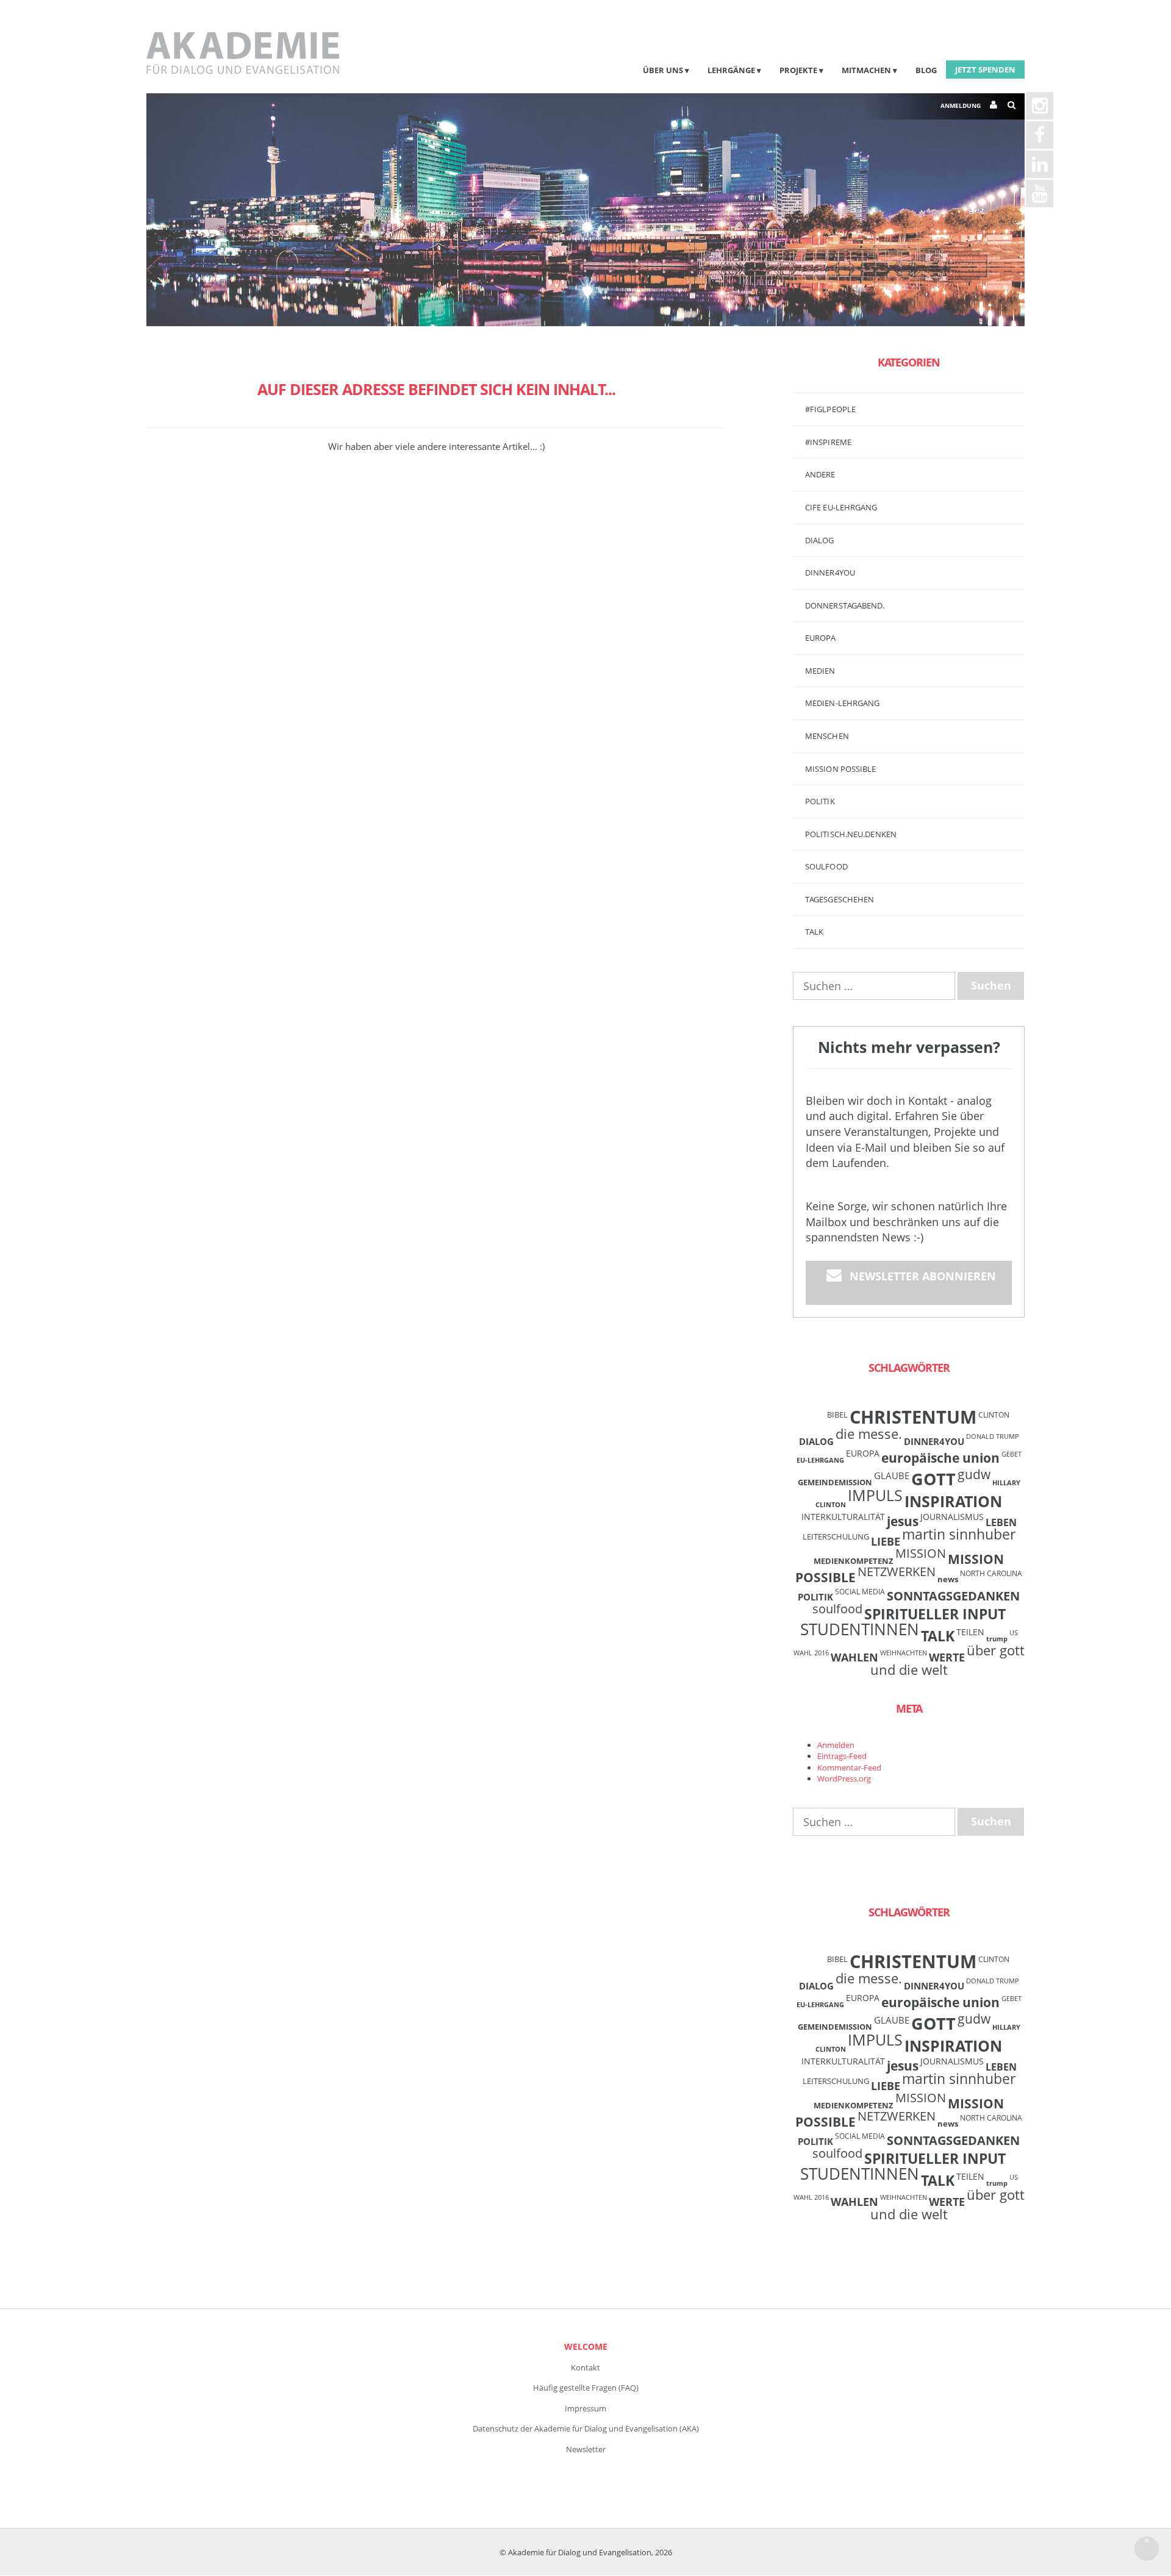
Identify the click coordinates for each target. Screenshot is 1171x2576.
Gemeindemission (835, 1482)
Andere (820, 474)
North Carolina (991, 1573)
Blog (926, 70)
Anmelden (836, 1745)
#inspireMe (828, 442)
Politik (820, 801)
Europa (821, 638)
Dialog (820, 540)
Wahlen (854, 1657)
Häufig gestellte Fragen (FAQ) (586, 2388)
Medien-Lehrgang (843, 703)
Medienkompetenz (854, 1561)
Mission (921, 1553)
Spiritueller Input (935, 1614)
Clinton (994, 1415)
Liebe (886, 1541)
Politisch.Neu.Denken (851, 834)
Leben (1001, 1522)
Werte (947, 1657)
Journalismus (952, 1517)
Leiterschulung (836, 1536)
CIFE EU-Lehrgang (841, 507)
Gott (933, 1479)
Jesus (903, 1521)
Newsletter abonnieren (923, 1276)
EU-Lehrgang (820, 1460)
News (948, 1579)
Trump (997, 1639)
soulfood (837, 1609)
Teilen (970, 1632)
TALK (814, 932)
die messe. (869, 1434)
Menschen (827, 736)
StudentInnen (860, 1629)
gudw (974, 1474)
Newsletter (586, 2449)
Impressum (585, 2408)
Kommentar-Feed (849, 1768)
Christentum (913, 1417)
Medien (820, 671)
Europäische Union (940, 1458)
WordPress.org (844, 1779)
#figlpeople (830, 409)
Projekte (798, 70)
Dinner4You (934, 1441)
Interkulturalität (843, 1517)
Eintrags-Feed (842, 1756)
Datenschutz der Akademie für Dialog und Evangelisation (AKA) (586, 2428)
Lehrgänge (731, 70)
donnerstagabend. (845, 605)
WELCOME (586, 2346)
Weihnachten (904, 1653)
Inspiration (953, 1501)
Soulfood (826, 866)
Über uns (663, 70)
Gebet (1012, 1454)
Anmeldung (961, 105)
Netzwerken (897, 1572)
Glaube (892, 1475)
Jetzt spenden (985, 70)
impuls (875, 1495)
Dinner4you (830, 573)
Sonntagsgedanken (953, 1596)
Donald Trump (993, 1436)
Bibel (837, 1415)
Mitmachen (866, 70)
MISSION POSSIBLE (841, 769)
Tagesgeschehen (840, 899)
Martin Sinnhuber (959, 1534)
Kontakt (585, 2367)
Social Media (860, 1591)
